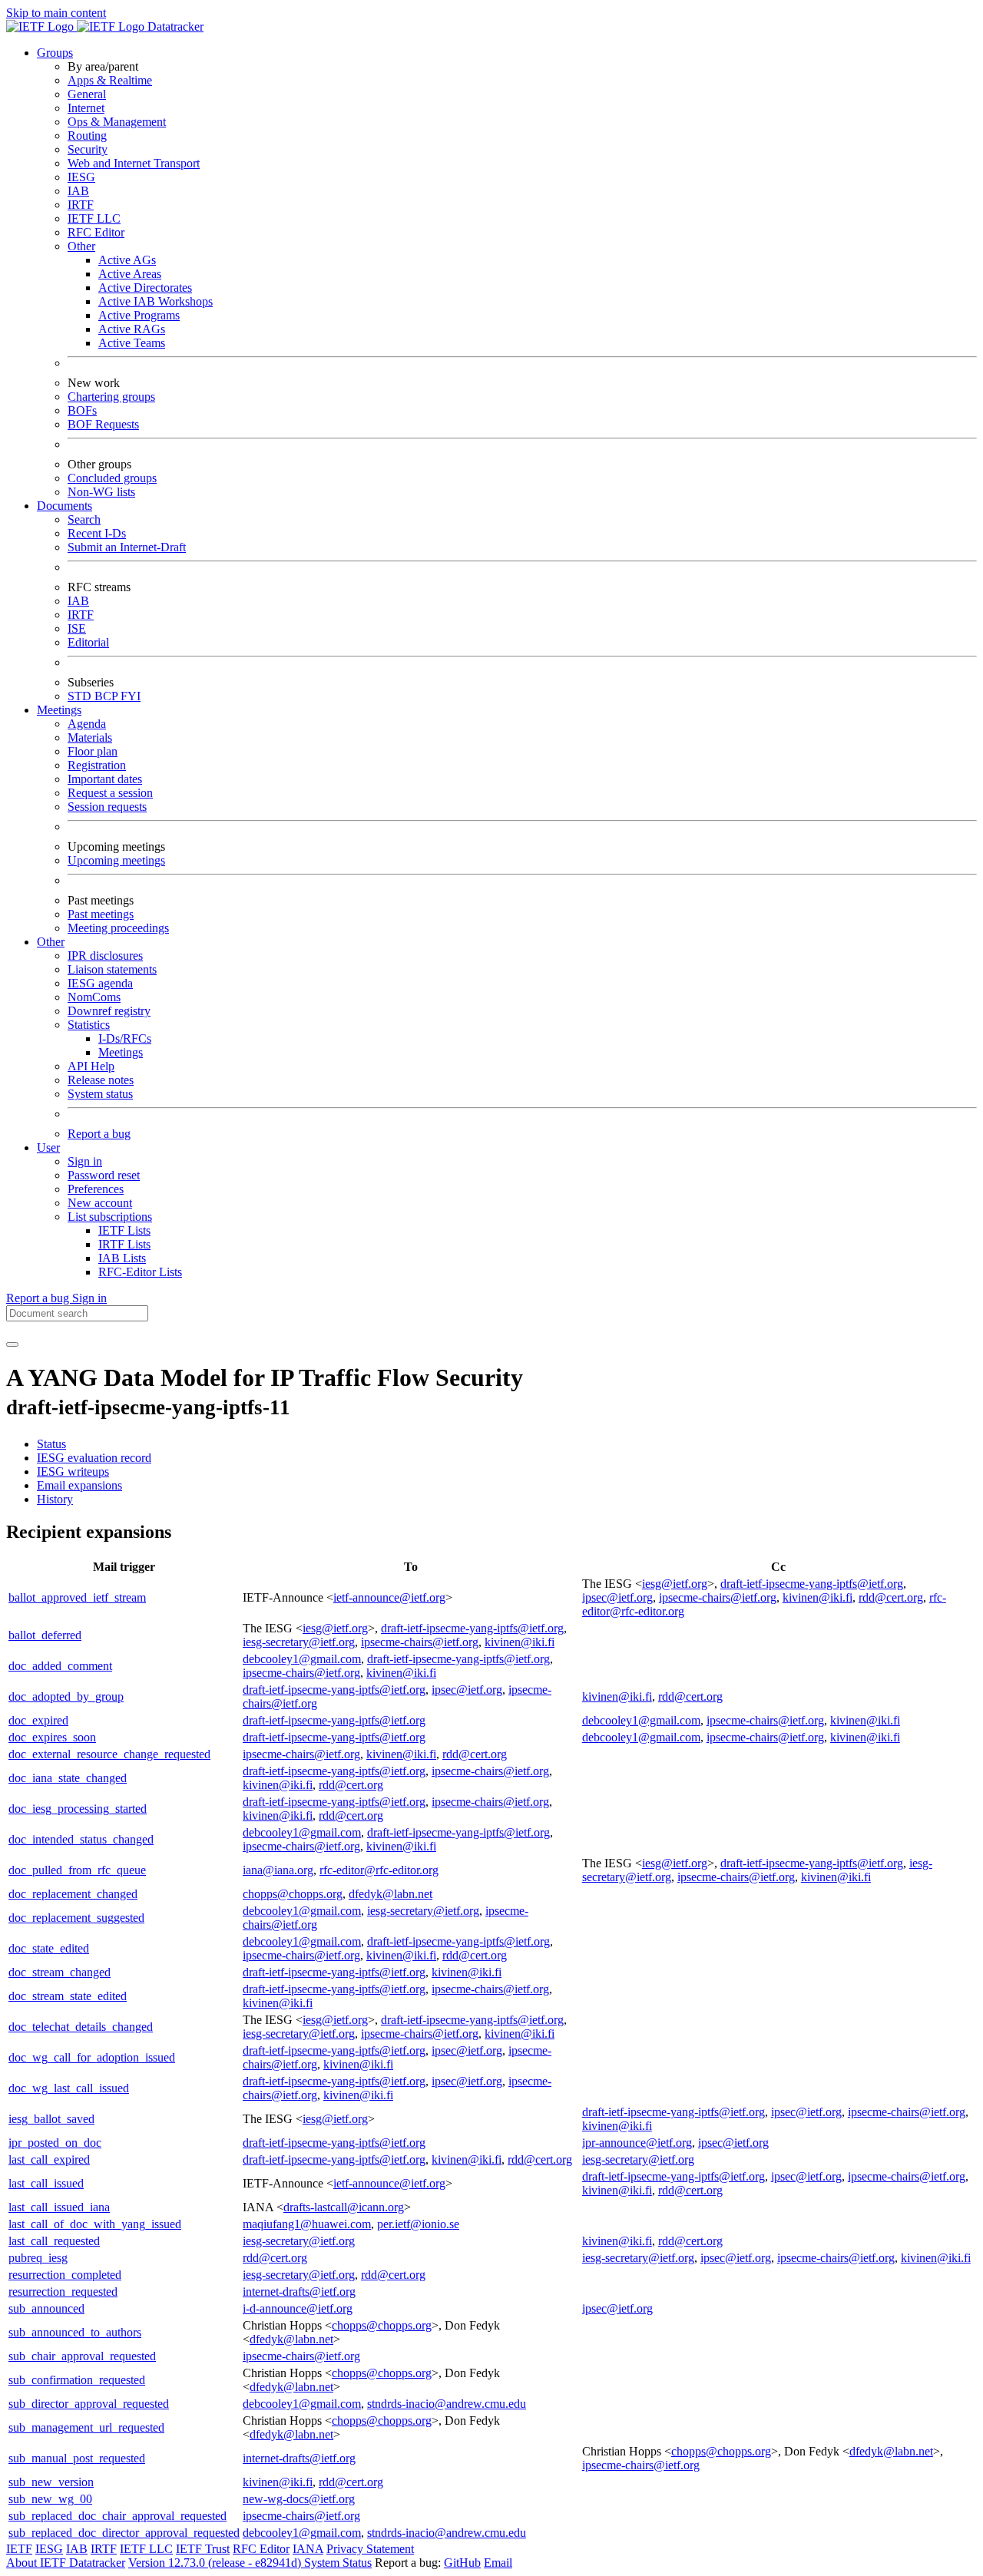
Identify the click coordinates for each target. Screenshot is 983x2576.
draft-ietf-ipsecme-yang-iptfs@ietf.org (812, 1584)
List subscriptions (110, 1217)
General (87, 94)
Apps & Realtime (110, 80)
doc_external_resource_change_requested (109, 1754)
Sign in (85, 1161)
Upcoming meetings (116, 860)
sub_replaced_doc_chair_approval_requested (117, 2516)
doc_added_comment (60, 1666)
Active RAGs (132, 329)
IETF (19, 2549)
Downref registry (109, 1011)
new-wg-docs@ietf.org (299, 2499)
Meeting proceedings (118, 928)
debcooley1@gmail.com (302, 1659)
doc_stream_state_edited (68, 1996)
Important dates (105, 779)
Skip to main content (56, 13)
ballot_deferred (45, 1635)
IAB (78, 191)
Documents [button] (65, 506)
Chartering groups (111, 397)
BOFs (82, 410)
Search (84, 519)
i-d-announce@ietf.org (298, 2308)
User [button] (48, 1147)
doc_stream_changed (60, 1972)
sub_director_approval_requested (89, 2404)
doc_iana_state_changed (68, 1778)
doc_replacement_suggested (76, 1918)
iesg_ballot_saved (51, 2119)
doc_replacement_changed (73, 1894)
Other (81, 246)
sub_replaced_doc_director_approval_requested (124, 2533)
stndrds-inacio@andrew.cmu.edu (447, 2404)
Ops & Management (117, 122)
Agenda (87, 724)
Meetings (121, 1052)
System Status (338, 2563)
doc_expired (38, 1720)
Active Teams (132, 343)
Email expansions (79, 1485)
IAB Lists (122, 1258)
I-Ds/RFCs (125, 1038)
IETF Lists (124, 1230)
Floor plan (93, 751)
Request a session (110, 793)
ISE (77, 628)
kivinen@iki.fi (818, 1597)
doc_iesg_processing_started (78, 1809)
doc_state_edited (49, 1948)
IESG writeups (73, 1472)
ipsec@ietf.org (617, 1597)
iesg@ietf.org (675, 1584)
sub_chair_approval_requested (82, 2356)
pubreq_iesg (38, 2258)
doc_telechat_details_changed (81, 2027)
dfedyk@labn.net (391, 1894)
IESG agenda (100, 983)
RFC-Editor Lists (140, 1272)
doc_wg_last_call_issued (69, 2088)
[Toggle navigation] (12, 1344)
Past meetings (101, 914)
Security (88, 149)
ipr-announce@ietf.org (637, 2143)
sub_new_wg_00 (50, 2499)
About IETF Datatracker (66, 2563)
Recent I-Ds (97, 533)
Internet (86, 108)
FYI (131, 696)
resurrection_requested (63, 2292)
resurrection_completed (65, 2275)
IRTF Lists (124, 1244)
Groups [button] (55, 53)
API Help (91, 1066)
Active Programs (139, 315)
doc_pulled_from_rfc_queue (77, 1870)
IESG (81, 177)
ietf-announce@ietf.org (389, 1597)
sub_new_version (51, 2482)
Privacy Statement (370, 2549)
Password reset (104, 1175)
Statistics (89, 1025)
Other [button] (51, 942)
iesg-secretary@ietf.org (299, 1642)
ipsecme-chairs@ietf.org (718, 1597)
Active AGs (127, 260)
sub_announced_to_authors (75, 2332)
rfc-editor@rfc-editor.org (379, 1870)
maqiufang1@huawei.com (307, 2224)
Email (498, 2563)
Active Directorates (145, 288)
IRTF (81, 205)
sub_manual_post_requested (77, 2458)
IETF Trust (203, 2549)
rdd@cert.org (891, 1597)
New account (100, 1203)
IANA (308, 2549)
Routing (87, 136)
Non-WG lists (101, 492)
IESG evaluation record (94, 1458)
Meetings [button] (59, 710)
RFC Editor (96, 232)
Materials (90, 737)
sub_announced (46, 2308)
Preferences (96, 1189)
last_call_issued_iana (59, 2207)
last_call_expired (49, 2159)
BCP (108, 696)
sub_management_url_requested (86, 2427)
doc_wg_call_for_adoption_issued (92, 2057)
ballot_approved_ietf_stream (77, 1597)
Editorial (88, 642)
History (55, 1499)
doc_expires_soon (52, 1737)
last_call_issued (46, 2183)
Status (51, 1444)
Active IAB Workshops (156, 301)
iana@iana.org (278, 1870)
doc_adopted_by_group (66, 1696)
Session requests (107, 807)
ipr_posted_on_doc (55, 2143)
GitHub (462, 2563)
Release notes (101, 1080)
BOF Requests (103, 424)
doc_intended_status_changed (81, 1839)
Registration (97, 765)
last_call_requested (54, 2241)
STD (81, 696)
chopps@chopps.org (293, 1894)
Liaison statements (112, 969)
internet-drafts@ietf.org (299, 2292)
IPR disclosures (105, 956)
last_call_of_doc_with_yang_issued (95, 2224)
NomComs (94, 997)
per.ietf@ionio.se (418, 2224)
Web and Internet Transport (134, 163)
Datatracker (174, 26)
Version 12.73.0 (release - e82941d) (216, 2563)
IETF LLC (94, 218)
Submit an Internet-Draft (127, 547)
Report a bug (99, 1134)
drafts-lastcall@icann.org (344, 2207)
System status (100, 1094)
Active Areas (130, 274)
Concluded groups (112, 478)
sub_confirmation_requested (77, 2380)
